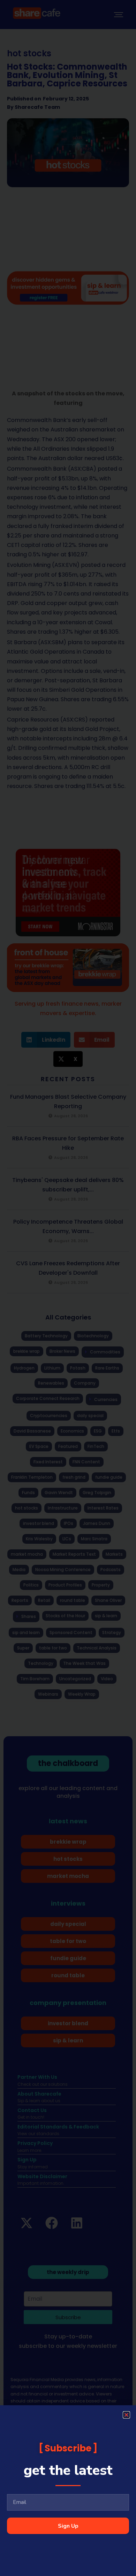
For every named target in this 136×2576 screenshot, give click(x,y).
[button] (126, 2415)
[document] (68, 1288)
